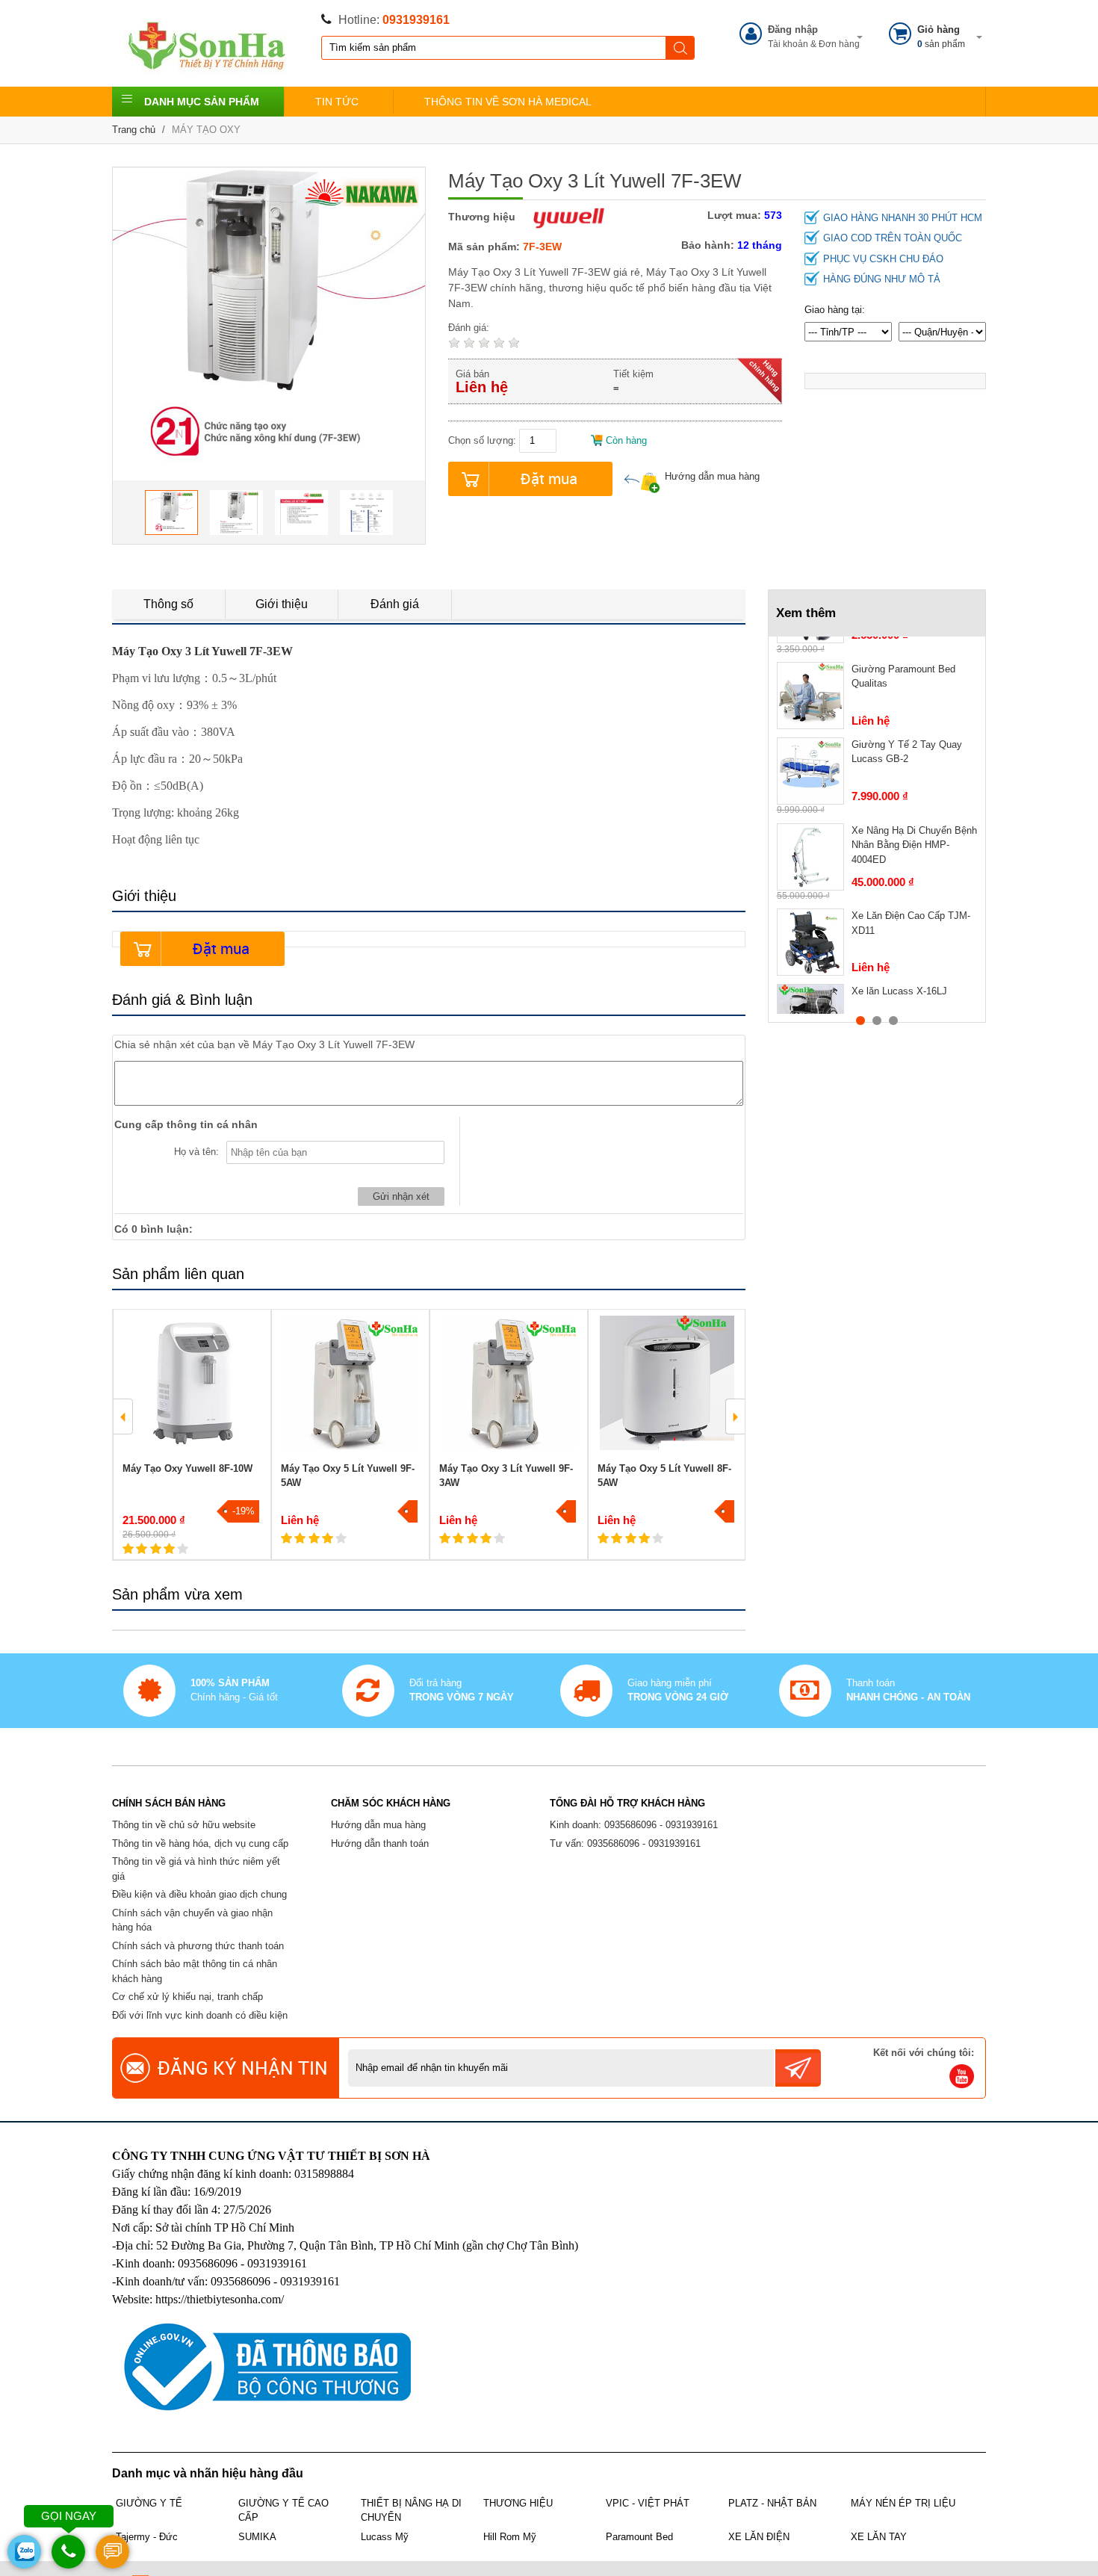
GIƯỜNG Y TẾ (149, 2503)
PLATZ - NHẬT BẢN (772, 2503)
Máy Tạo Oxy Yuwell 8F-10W (187, 1468)
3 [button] (893, 1021)
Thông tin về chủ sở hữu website (184, 1825)
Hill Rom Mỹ (510, 2537)
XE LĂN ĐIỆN (759, 2537)
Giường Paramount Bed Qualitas (903, 676)
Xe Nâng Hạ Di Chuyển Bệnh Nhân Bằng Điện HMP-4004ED (914, 845)
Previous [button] (123, 1417)
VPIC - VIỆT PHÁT (648, 2503)
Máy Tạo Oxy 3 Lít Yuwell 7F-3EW (202, 651)
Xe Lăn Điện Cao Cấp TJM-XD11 (911, 923)
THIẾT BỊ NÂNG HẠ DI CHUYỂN (411, 2511)
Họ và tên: (196, 1152)
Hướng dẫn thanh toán (380, 1843)
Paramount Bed (639, 2537)
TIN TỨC (337, 102)
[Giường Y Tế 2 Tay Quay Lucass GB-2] (810, 771)
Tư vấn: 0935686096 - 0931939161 (625, 1843)
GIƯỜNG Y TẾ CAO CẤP (283, 2511)
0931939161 (416, 20)
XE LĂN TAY (879, 2537)
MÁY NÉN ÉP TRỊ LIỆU (903, 2503)
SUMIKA (257, 2537)
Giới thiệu (282, 604)
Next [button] (735, 1417)
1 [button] (860, 1021)
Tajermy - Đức (147, 2537)
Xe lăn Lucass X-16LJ (899, 991)
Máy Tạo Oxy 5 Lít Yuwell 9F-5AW (348, 1476)
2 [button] (877, 1021)
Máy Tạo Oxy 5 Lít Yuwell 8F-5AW (664, 1476)
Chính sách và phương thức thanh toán (198, 1946)
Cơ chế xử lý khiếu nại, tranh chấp (187, 1997)
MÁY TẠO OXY (206, 130)
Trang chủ (134, 130)
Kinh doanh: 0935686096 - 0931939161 (634, 1825)
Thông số (168, 604)
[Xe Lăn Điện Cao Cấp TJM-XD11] (810, 942)
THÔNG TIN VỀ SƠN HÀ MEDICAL (508, 102)
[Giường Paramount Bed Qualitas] (810, 696)
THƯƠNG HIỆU (518, 2503)
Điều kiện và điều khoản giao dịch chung (199, 1894)
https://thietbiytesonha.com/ (220, 2299)
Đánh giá (395, 604)
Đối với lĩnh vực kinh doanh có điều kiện (200, 2015)
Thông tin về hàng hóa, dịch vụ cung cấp (200, 1843)
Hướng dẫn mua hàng (712, 476)
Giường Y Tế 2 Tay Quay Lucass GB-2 (907, 752)
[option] (171, 513)
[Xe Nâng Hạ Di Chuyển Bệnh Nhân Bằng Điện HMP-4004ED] (810, 857)
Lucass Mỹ (385, 2537)
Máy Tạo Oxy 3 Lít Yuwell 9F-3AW (506, 1476)
